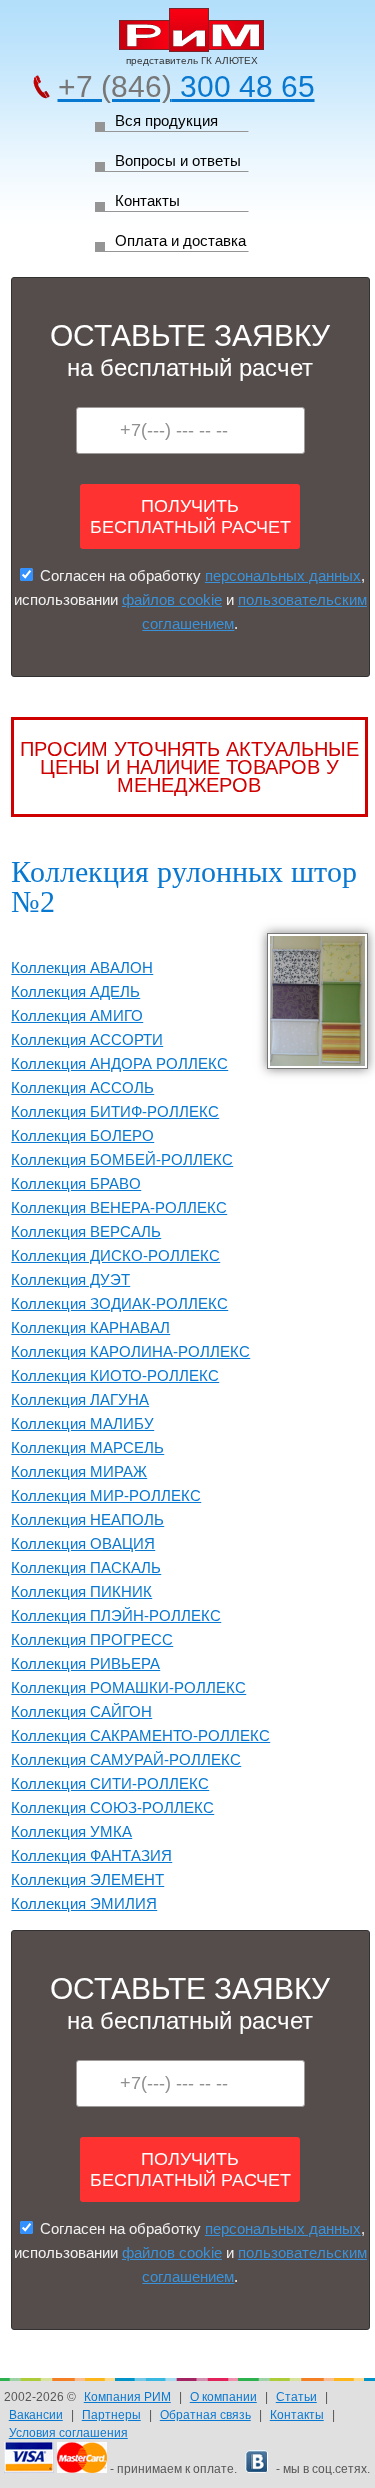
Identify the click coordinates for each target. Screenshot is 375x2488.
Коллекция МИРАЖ (79, 1471)
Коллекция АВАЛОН (82, 967)
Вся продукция (166, 120)
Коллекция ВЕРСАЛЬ (86, 1231)
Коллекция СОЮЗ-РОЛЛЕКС (112, 1807)
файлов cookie (172, 599)
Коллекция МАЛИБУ (82, 1423)
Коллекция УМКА (71, 1831)
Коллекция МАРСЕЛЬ (87, 1447)
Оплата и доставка (180, 240)
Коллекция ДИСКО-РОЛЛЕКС (115, 1255)
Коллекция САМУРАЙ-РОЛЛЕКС (126, 1759)
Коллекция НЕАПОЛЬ (87, 1519)
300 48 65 (186, 86)
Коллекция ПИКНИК (81, 1591)
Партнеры (111, 2415)
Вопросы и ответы (178, 160)
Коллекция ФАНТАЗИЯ (91, 1855)
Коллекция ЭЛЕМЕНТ (87, 1879)
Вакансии (36, 2415)
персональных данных (283, 575)
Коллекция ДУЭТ (70, 1279)
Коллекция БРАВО (76, 1183)
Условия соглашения (68, 2433)
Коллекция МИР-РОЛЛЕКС (106, 1495)
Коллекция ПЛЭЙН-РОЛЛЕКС (116, 1615)
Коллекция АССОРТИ (87, 1039)
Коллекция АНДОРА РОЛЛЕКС (119, 1063)
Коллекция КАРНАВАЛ (90, 1327)
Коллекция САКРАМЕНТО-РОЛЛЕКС (140, 1735)
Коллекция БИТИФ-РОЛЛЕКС (115, 1111)
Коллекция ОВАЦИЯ (83, 1543)
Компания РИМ (127, 2397)
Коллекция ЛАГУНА (80, 1399)
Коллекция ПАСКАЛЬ (86, 1567)
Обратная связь (205, 2415)
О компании (223, 2397)
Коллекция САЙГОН (81, 1711)
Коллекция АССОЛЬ (82, 1087)
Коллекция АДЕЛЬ (75, 991)
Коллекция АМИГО (77, 1015)
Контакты (147, 200)
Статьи (296, 2397)
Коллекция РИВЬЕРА (85, 1663)
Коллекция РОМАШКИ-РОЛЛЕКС (128, 1687)
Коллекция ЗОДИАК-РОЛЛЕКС (119, 1303)
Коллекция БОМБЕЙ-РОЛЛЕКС (122, 1159)
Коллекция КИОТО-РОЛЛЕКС (115, 1375)
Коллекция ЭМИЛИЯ (84, 1903)
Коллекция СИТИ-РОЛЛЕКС (110, 1783)
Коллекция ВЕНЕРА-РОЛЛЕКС (119, 1207)
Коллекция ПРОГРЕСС (92, 1639)
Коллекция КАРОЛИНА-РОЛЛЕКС (130, 1351)
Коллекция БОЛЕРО (82, 1135)
